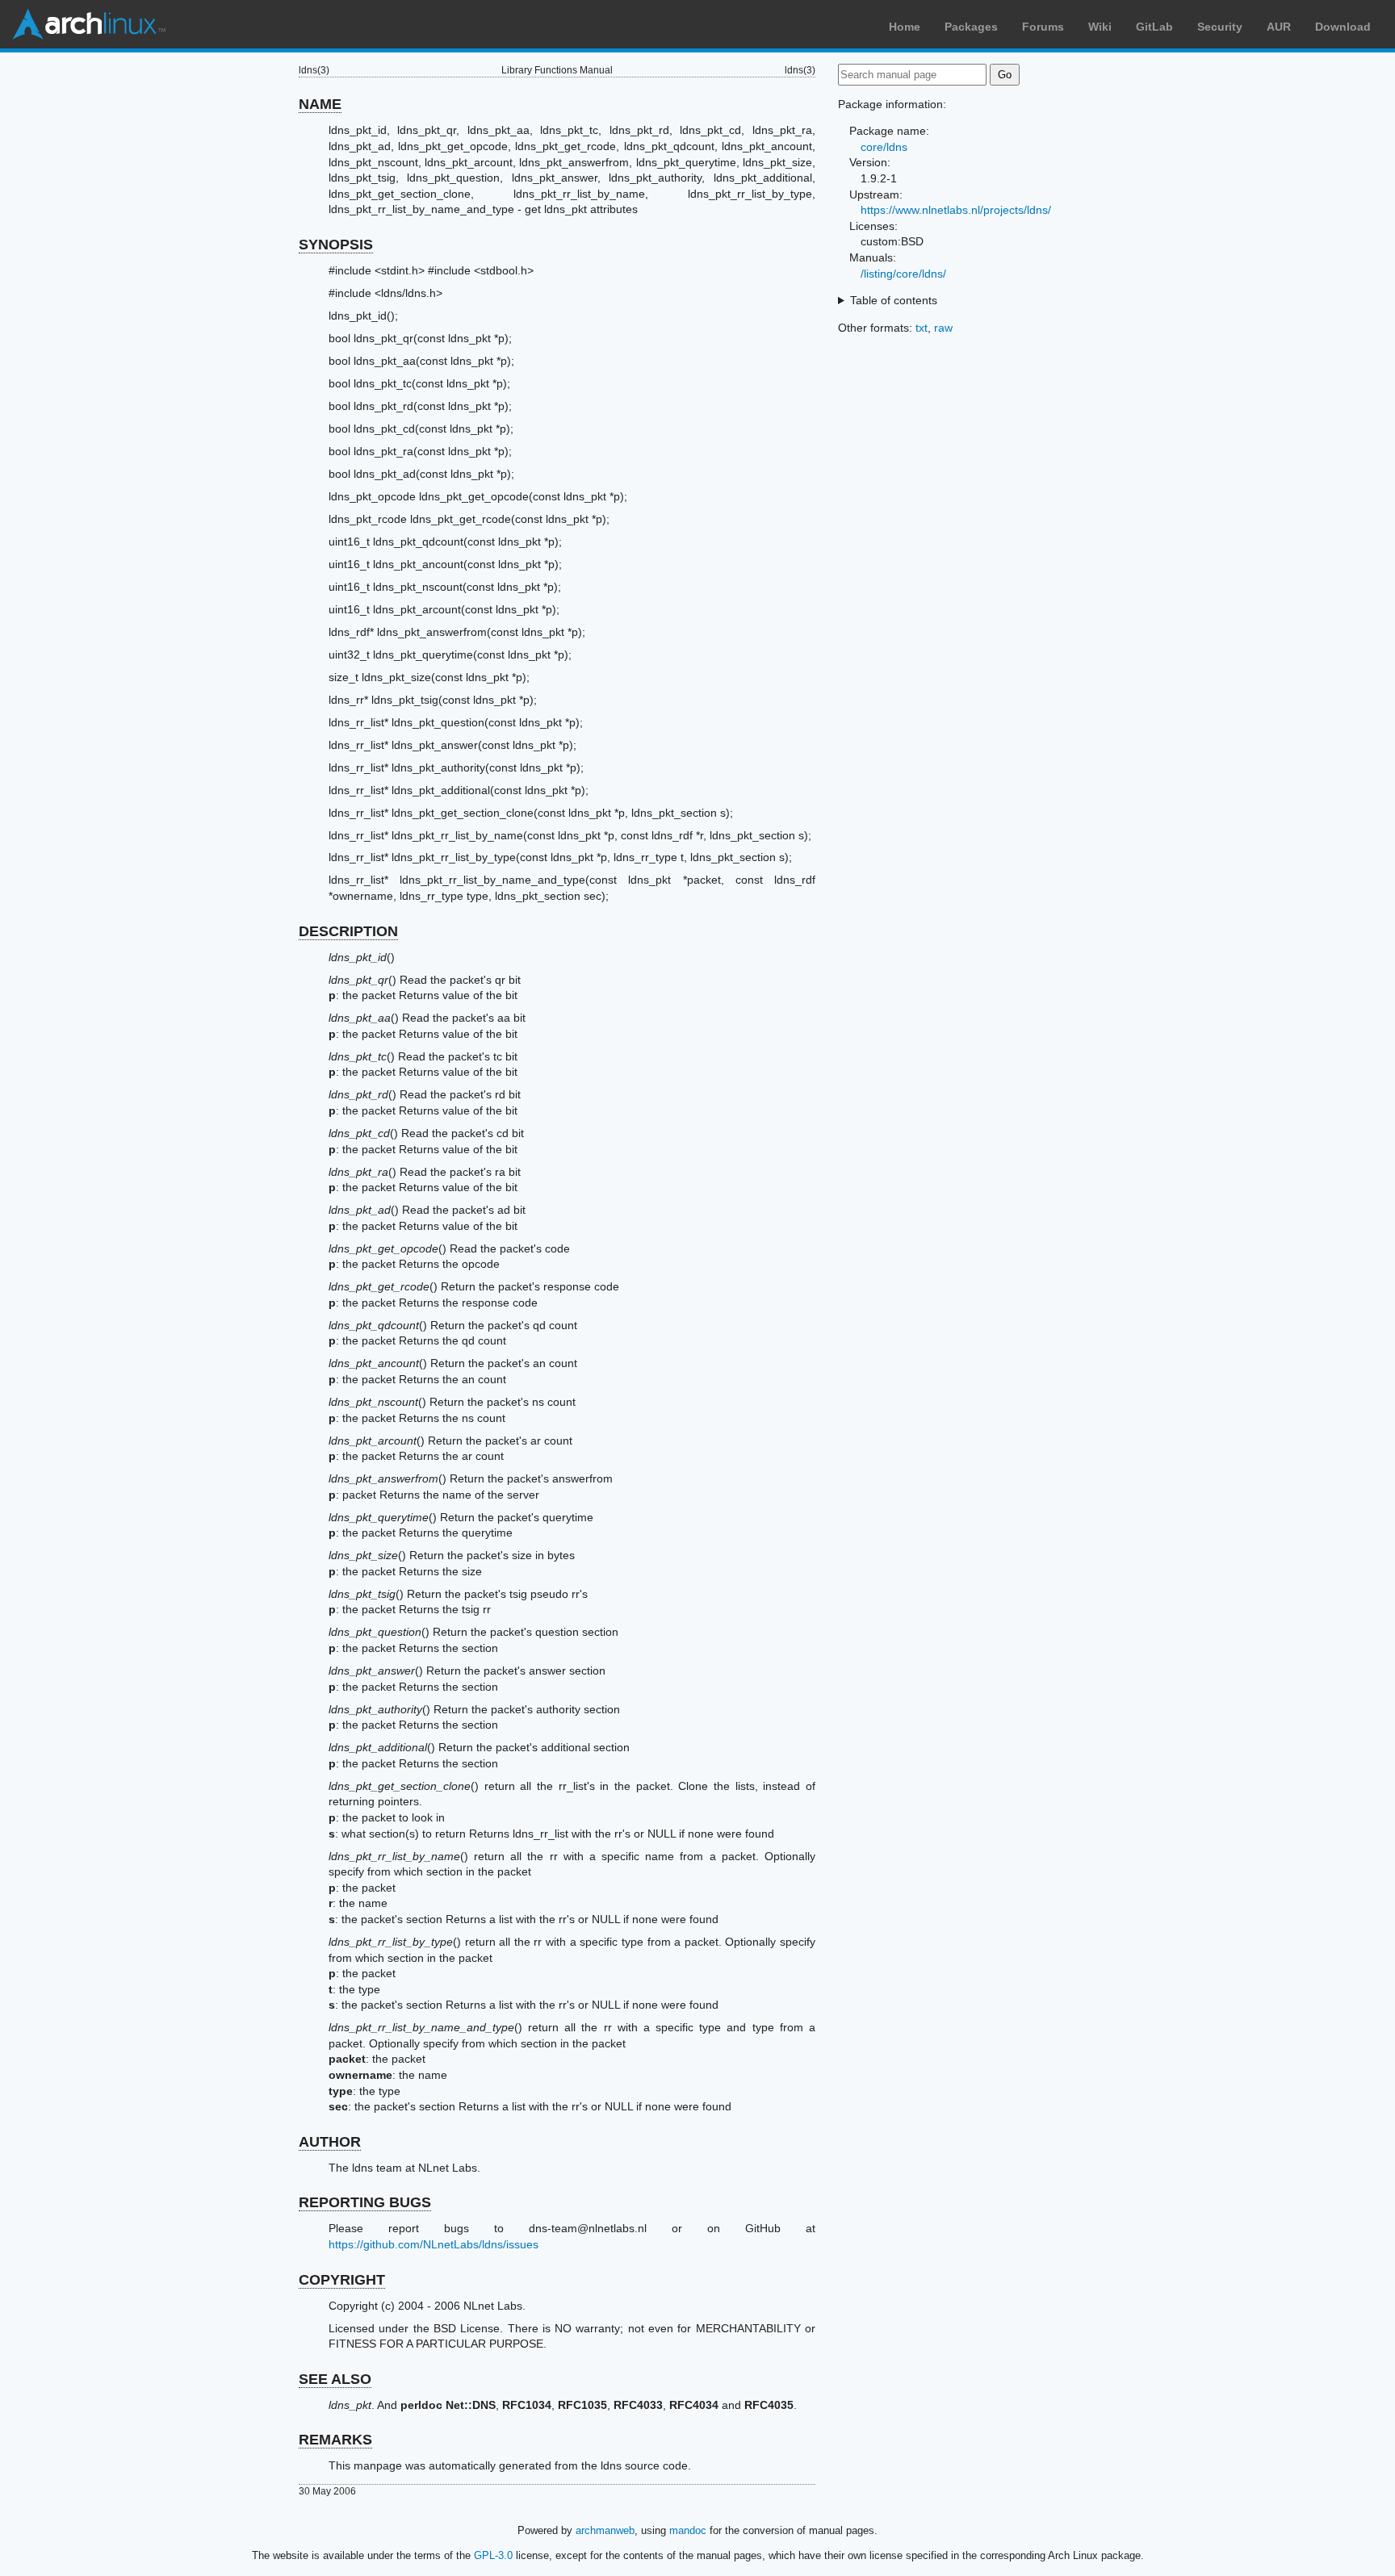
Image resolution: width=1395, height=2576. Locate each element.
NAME (320, 104)
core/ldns (884, 147)
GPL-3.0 (493, 2555)
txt (922, 328)
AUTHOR (330, 2142)
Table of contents (894, 300)
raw (943, 328)
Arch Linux (89, 24)
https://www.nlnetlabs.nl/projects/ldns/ (956, 210)
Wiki (1100, 27)
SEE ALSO (335, 2379)
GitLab (1154, 27)
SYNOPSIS (336, 245)
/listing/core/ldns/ (903, 274)
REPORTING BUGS (365, 2202)
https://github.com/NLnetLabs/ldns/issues (434, 2244)
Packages (971, 27)
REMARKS (335, 2440)
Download (1343, 27)
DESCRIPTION (348, 931)
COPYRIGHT (342, 2280)
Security (1220, 27)
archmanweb (605, 2530)
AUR (1279, 27)
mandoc (688, 2530)
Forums (1043, 27)
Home (905, 27)
